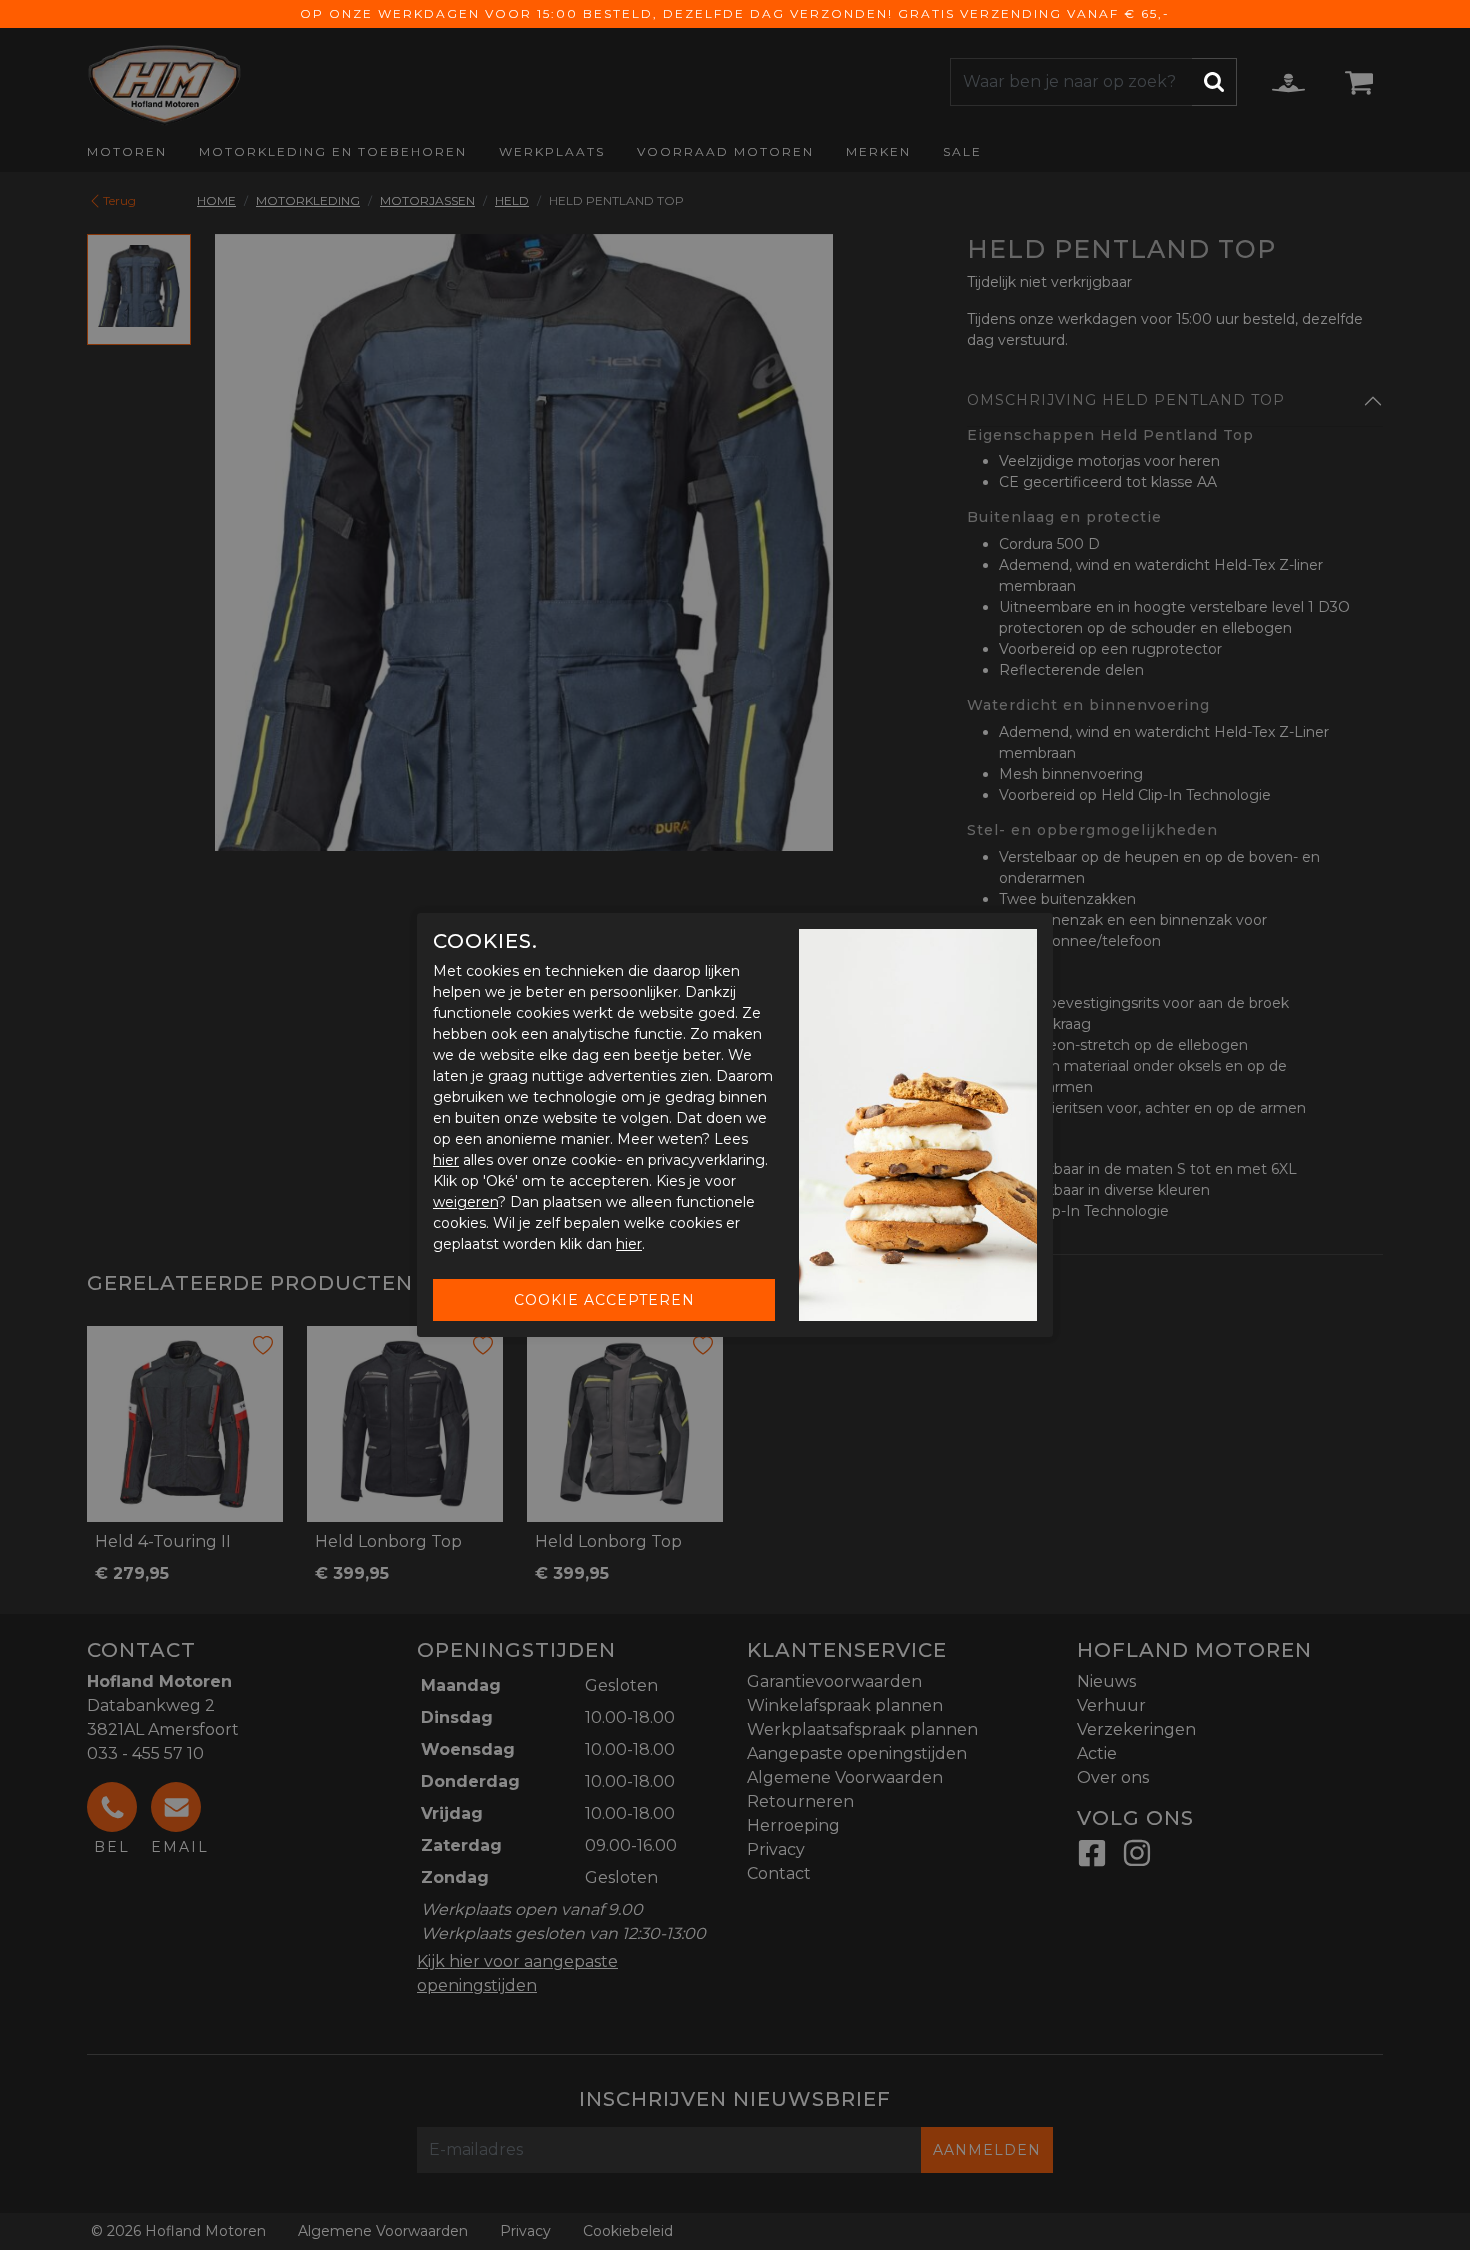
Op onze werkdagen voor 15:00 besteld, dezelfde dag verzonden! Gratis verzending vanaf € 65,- (735, 13)
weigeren (465, 1202)
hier (446, 1160)
